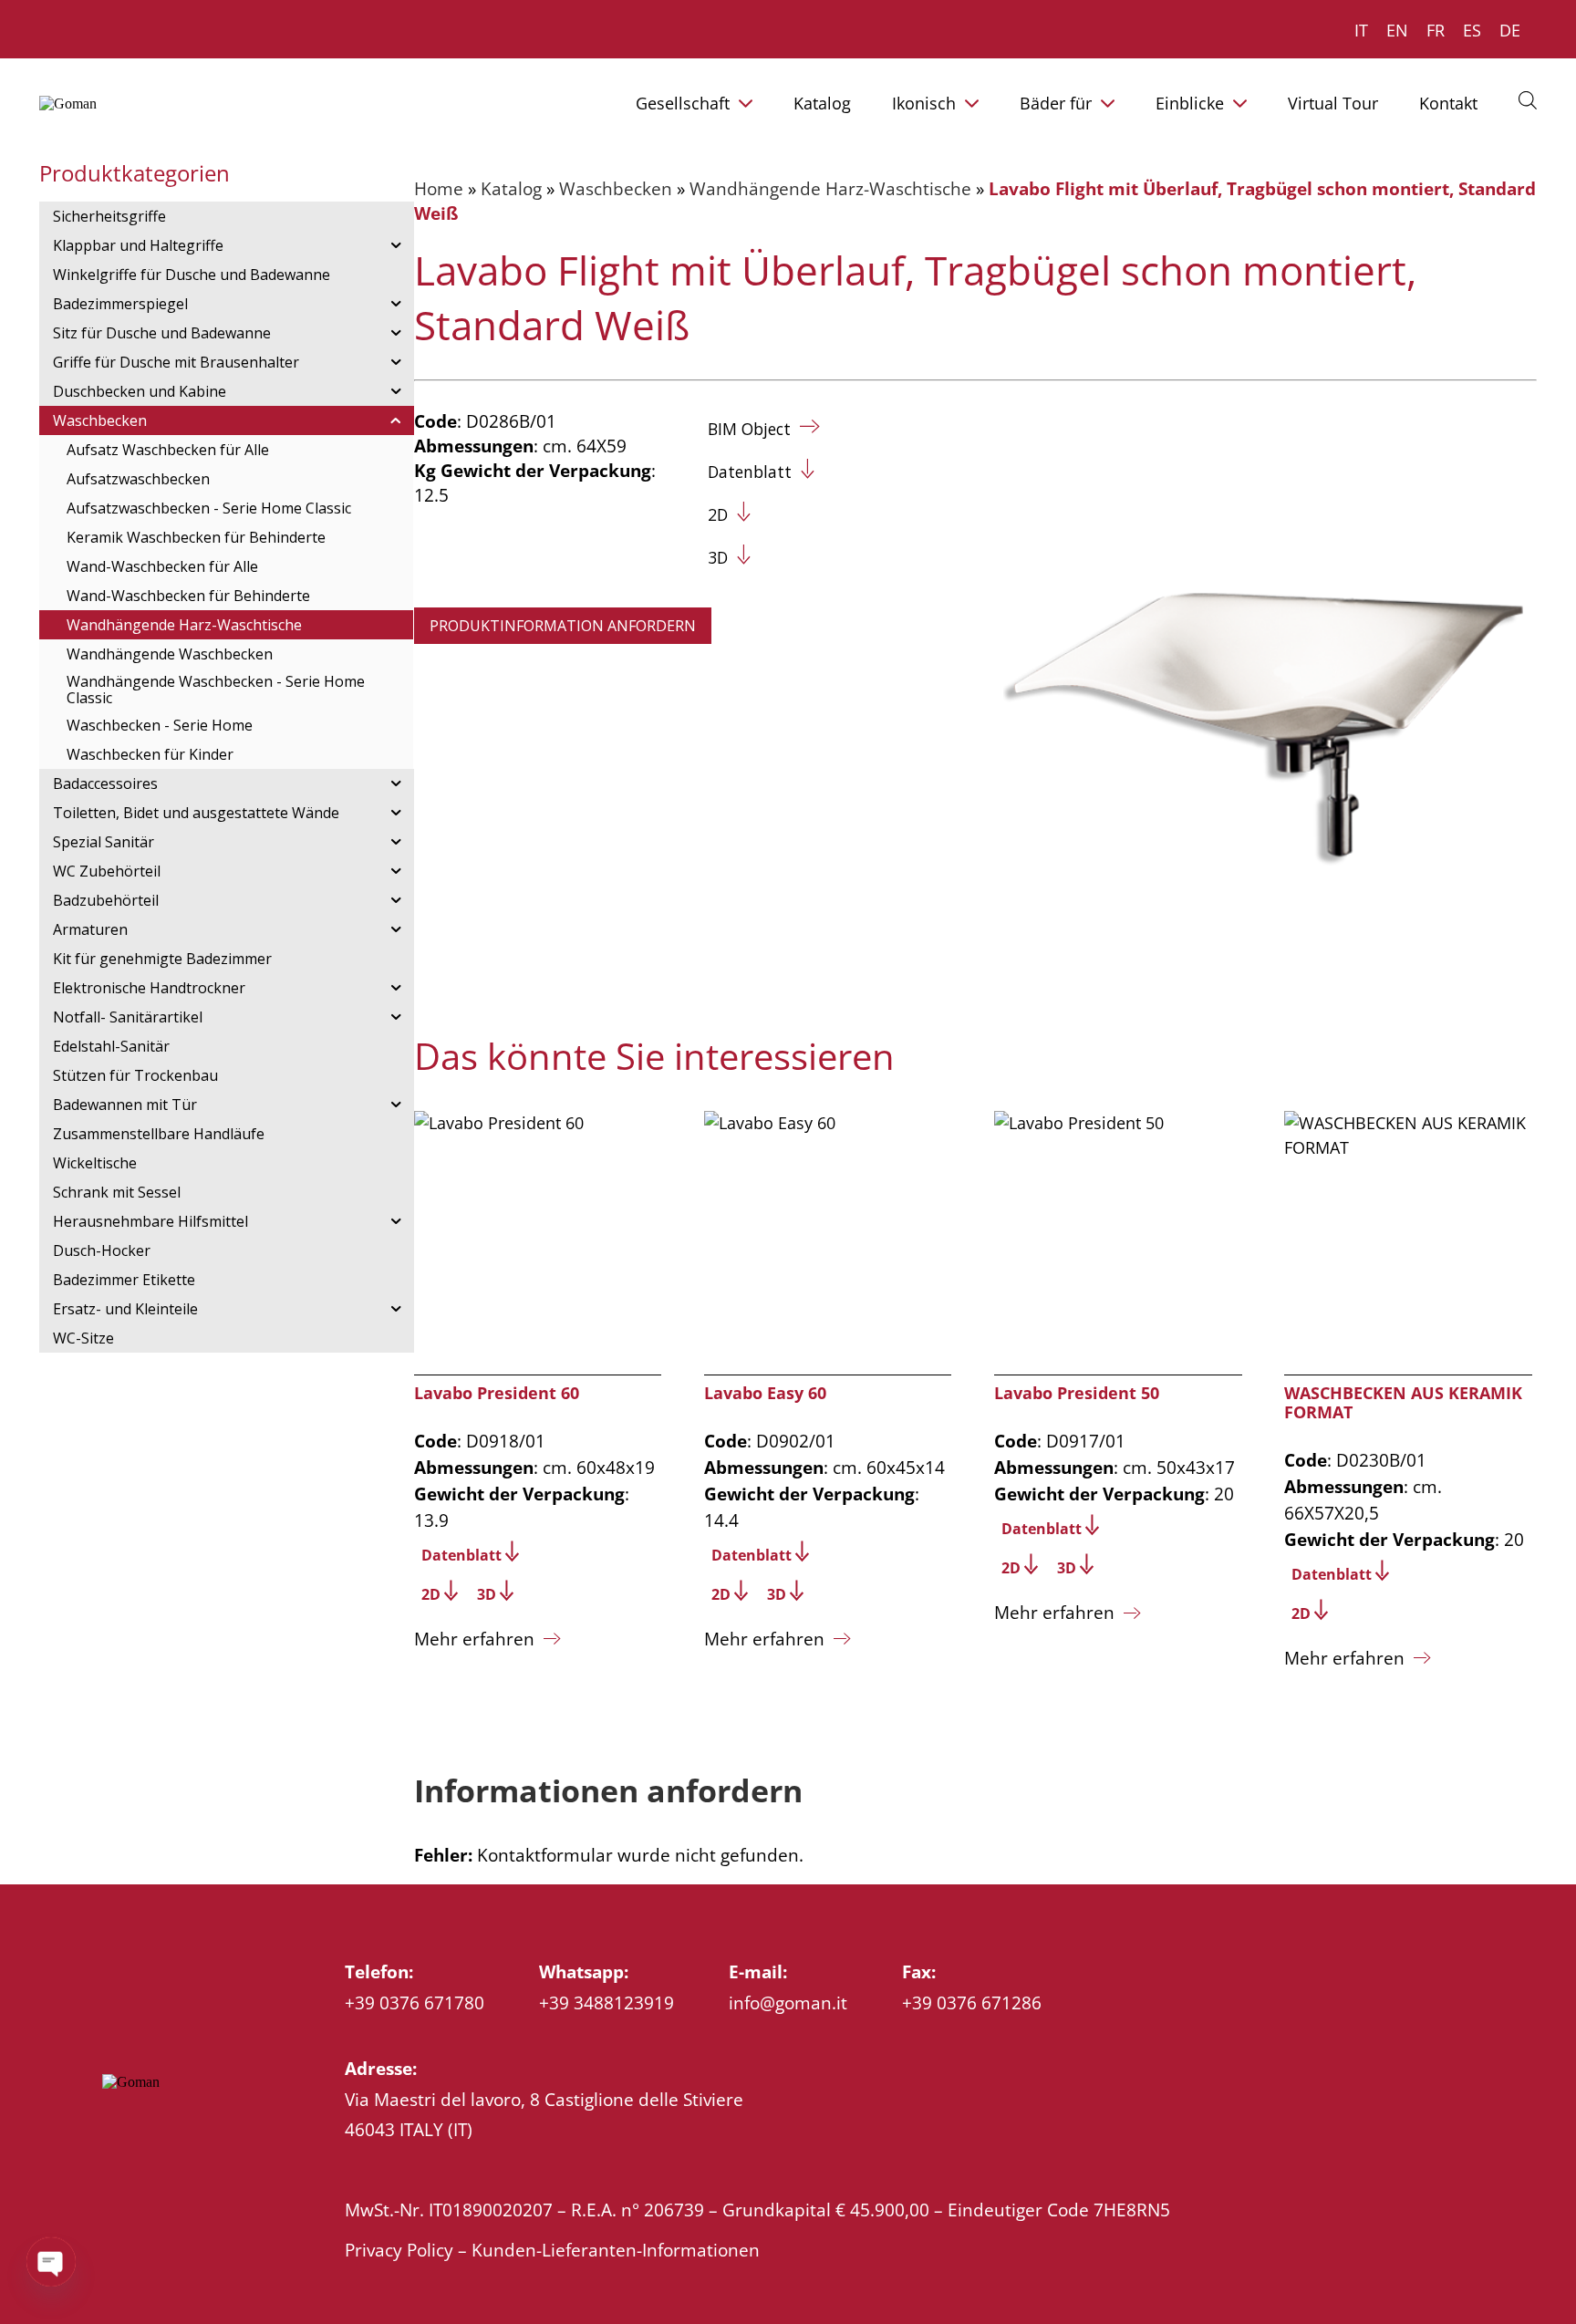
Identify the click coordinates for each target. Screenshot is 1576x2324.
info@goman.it (788, 2002)
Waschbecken (616, 188)
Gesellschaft (683, 103)
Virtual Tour (1333, 103)
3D (718, 557)
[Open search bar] (1528, 99)
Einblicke (1190, 103)
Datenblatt (750, 472)
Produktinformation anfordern (563, 626)
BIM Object (749, 429)
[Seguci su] (112, 2126)
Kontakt (1448, 103)
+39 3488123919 (607, 2002)
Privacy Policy (399, 2250)
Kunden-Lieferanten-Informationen (616, 2250)
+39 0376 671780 (415, 2002)
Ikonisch (924, 103)
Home (439, 188)
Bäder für (1056, 103)
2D (718, 514)
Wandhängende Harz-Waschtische (830, 188)
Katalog (822, 103)
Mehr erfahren (474, 1639)
